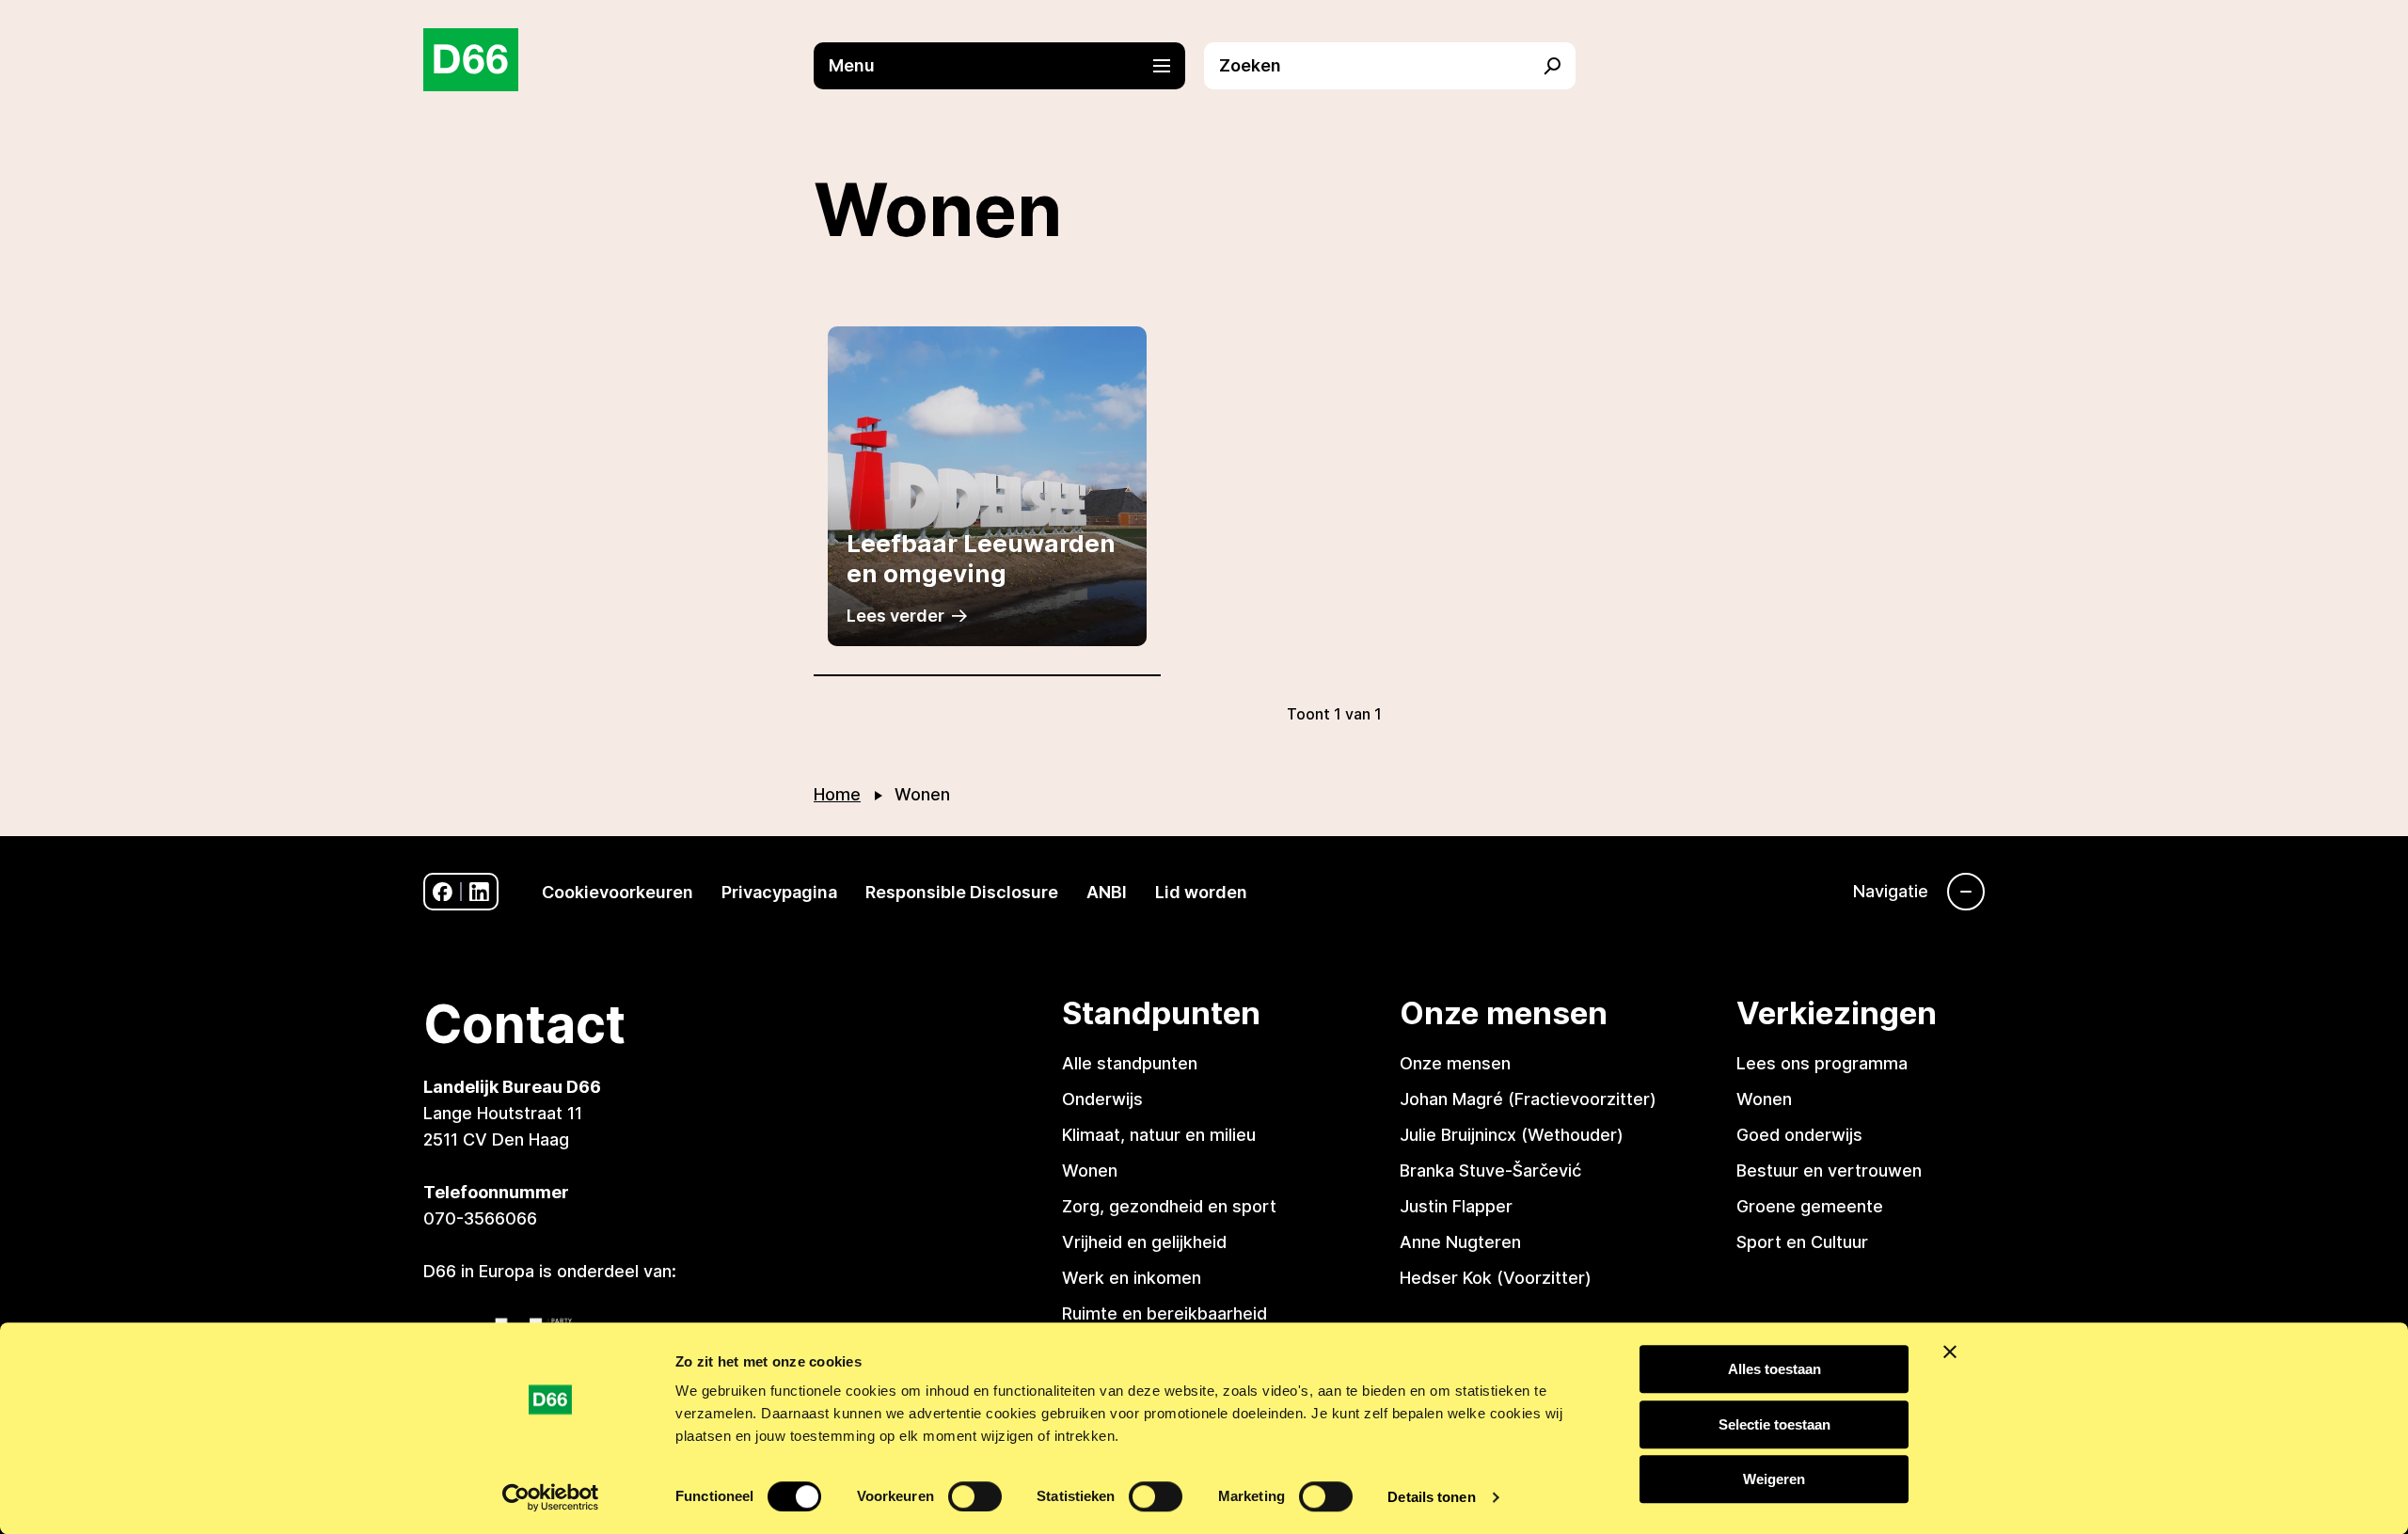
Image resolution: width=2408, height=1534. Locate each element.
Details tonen (1431, 1497)
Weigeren (1774, 1479)
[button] (1009, 66)
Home (837, 794)
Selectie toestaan (1774, 1424)
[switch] (975, 1496)
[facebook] (443, 892)
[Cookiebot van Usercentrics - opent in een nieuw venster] (551, 1497)
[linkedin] (479, 892)
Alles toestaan (1774, 1369)
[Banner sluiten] (1950, 1352)
